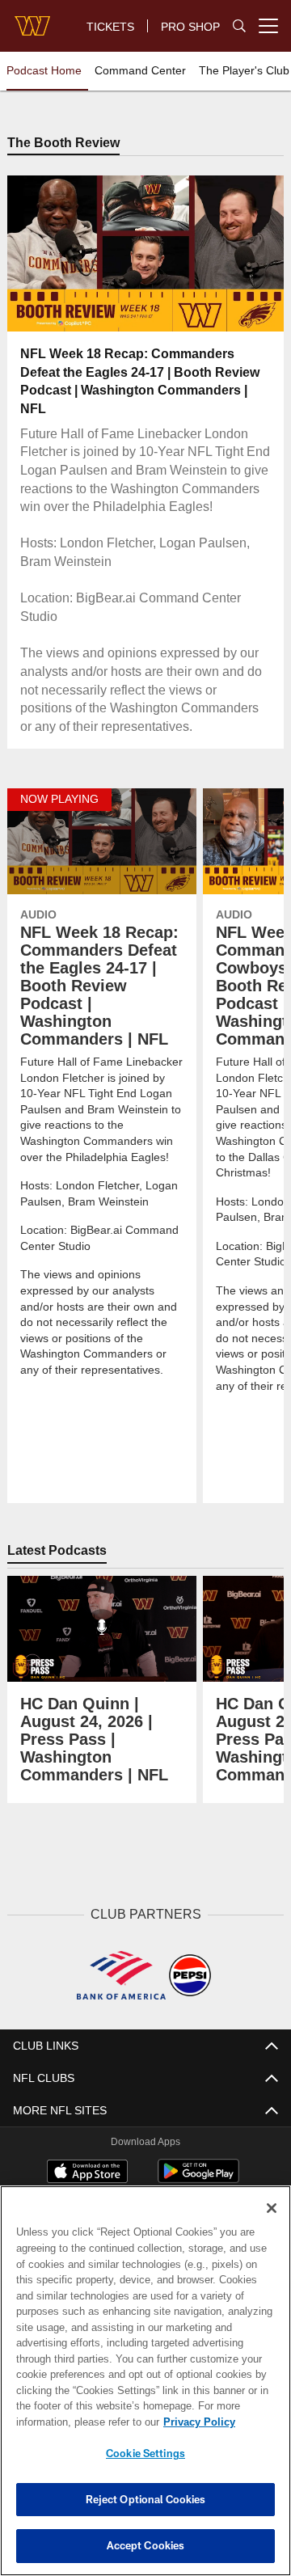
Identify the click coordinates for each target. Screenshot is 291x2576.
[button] (42, 255)
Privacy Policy (70, 2422)
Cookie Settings (145, 2453)
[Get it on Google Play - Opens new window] (198, 2179)
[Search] (239, 26)
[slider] (146, 300)
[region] (145, 2381)
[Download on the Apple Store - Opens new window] (87, 2173)
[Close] (272, 2208)
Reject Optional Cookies (146, 2499)
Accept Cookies (146, 2545)
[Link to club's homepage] (32, 19)
